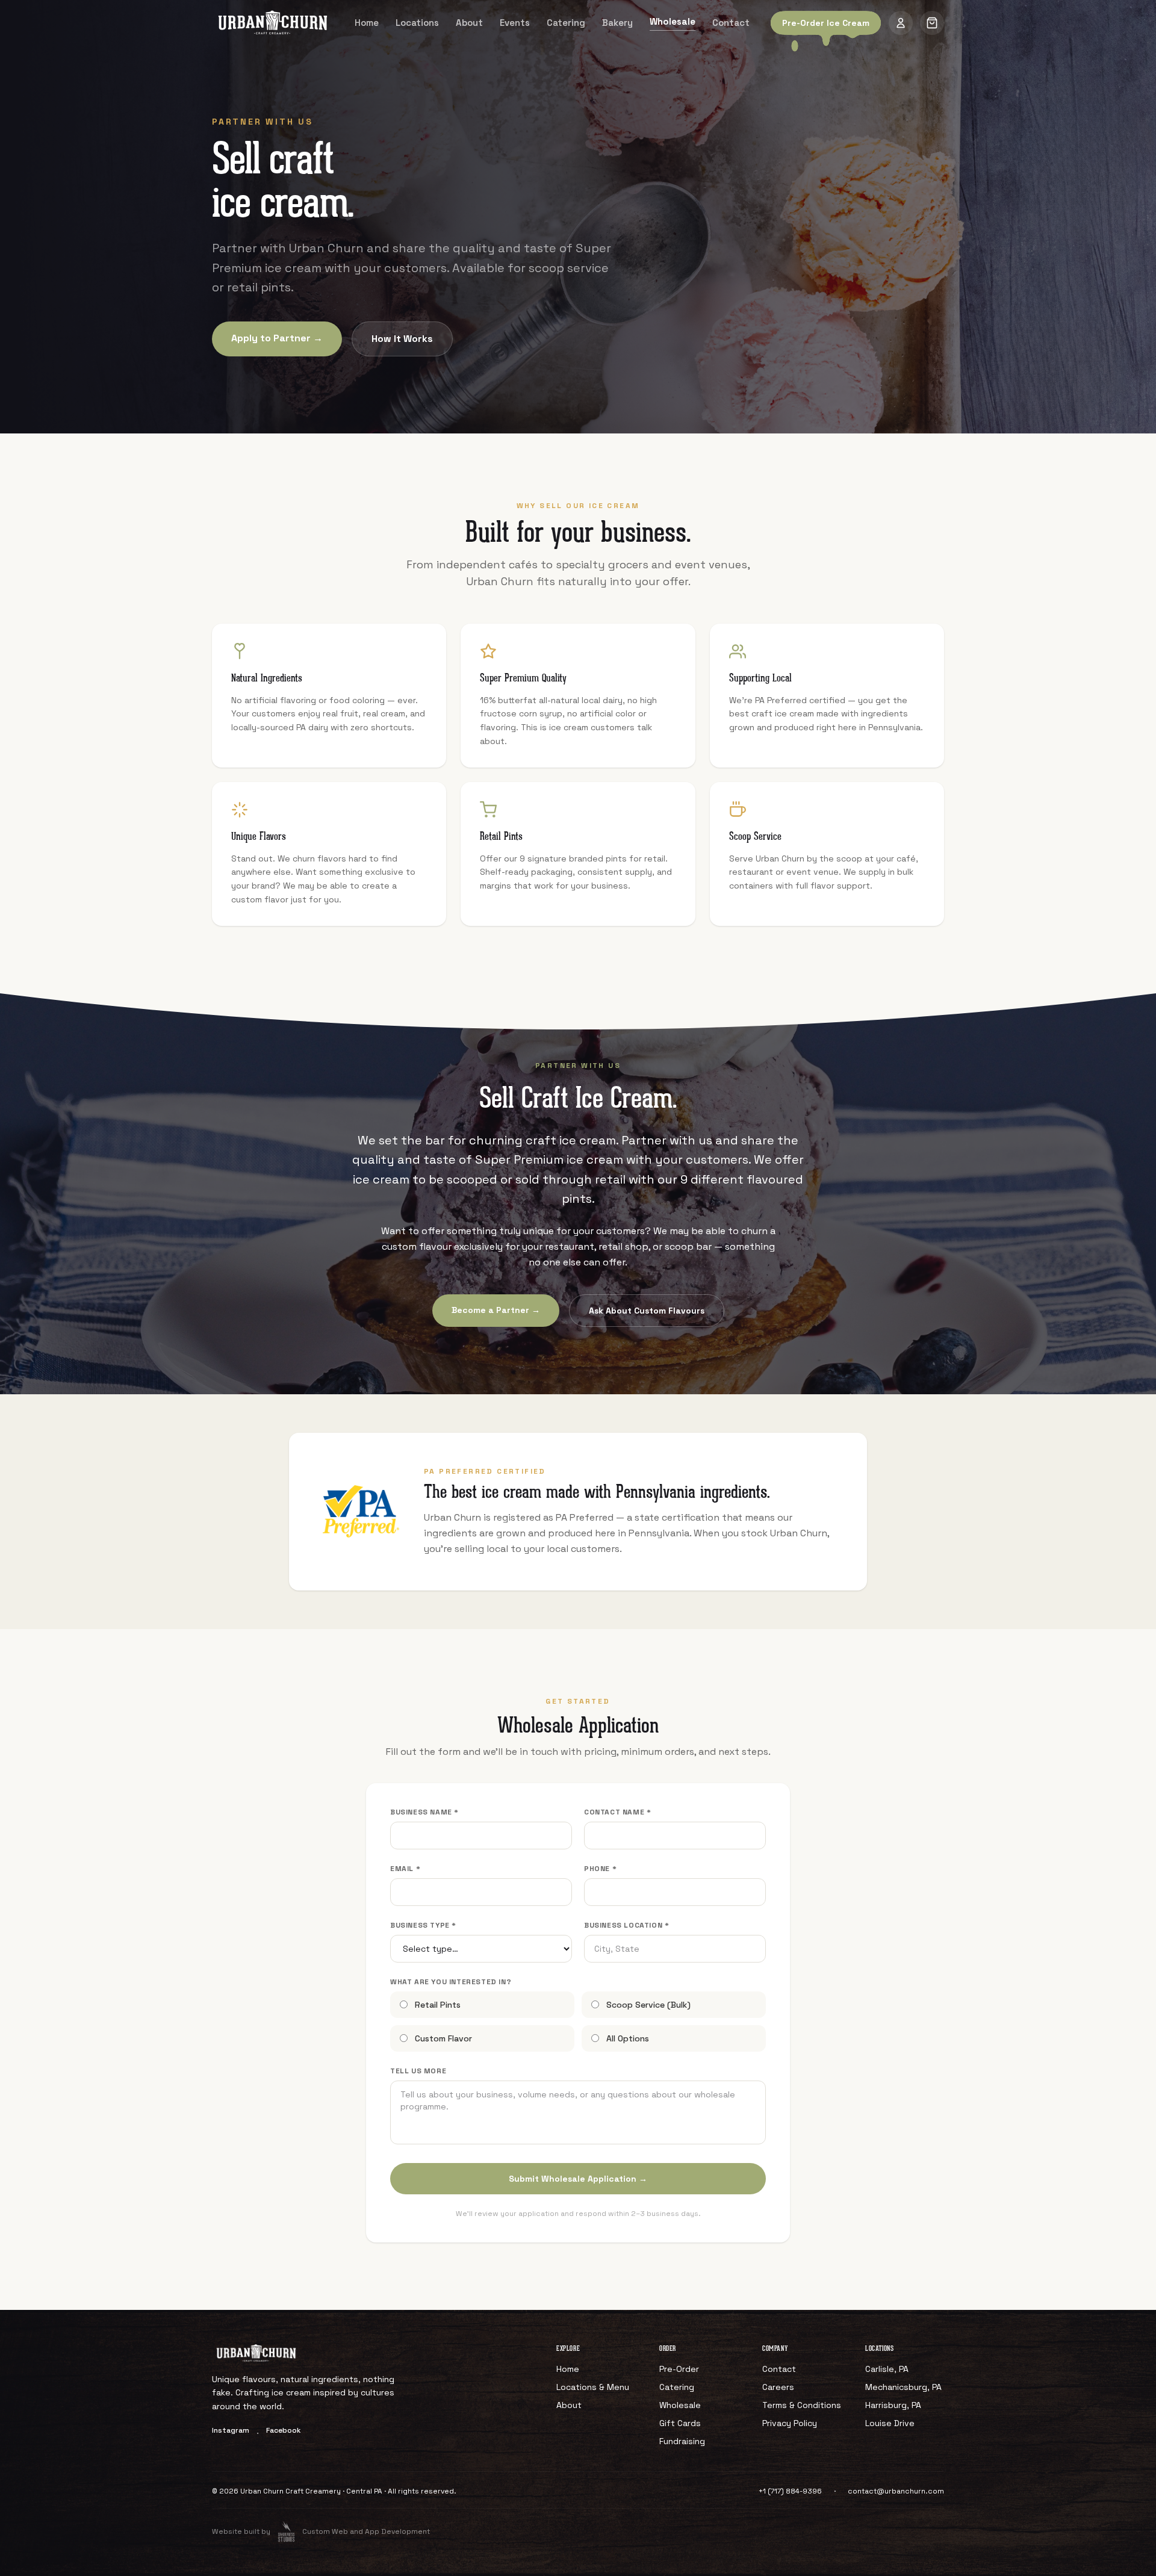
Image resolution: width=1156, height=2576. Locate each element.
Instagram (231, 2430)
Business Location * (626, 1925)
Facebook (284, 2430)
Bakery (617, 23)
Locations (417, 23)
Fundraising (682, 2441)
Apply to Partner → (277, 338)
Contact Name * (617, 1812)
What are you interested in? (451, 1982)
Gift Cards (680, 2423)
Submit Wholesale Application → (578, 2179)
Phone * (600, 1869)
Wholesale (673, 21)
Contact (731, 23)
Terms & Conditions (802, 2405)
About (469, 23)
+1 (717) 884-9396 (790, 2491)
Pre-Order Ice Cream (826, 23)
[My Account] (901, 23)
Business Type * (423, 1925)
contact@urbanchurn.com (896, 2491)
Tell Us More (418, 2071)
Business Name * (424, 1812)
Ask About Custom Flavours (647, 1311)
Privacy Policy (790, 2423)
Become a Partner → (496, 1310)
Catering (566, 23)
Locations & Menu (593, 2387)
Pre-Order (679, 2369)
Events (515, 23)
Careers (778, 2387)
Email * (405, 1869)
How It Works (402, 339)
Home (367, 23)
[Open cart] (932, 23)
